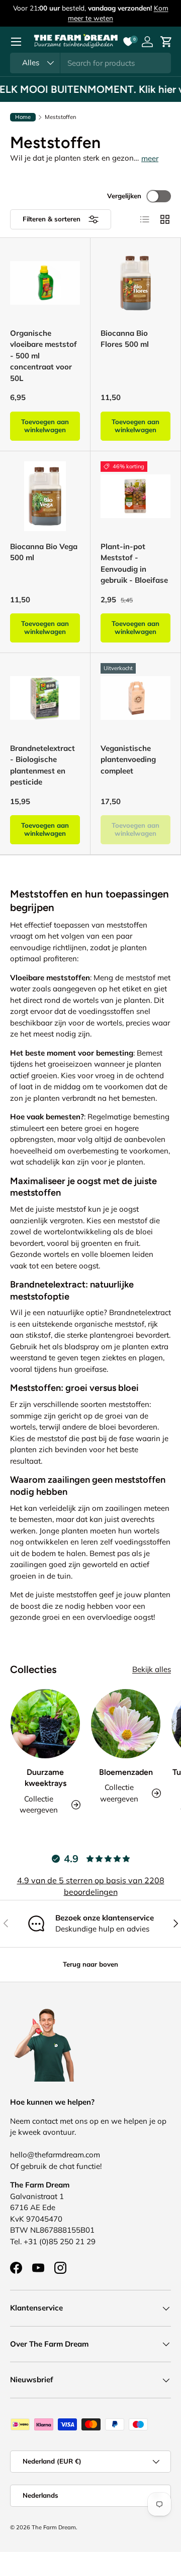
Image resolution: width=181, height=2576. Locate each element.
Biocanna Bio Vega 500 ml (44, 552)
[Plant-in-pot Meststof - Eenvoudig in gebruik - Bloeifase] (135, 496)
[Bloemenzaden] (126, 1724)
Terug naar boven (90, 1964)
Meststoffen (61, 117)
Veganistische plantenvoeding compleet (128, 759)
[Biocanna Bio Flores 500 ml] (135, 283)
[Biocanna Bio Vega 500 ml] (45, 496)
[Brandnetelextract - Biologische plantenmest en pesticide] (45, 698)
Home (23, 117)
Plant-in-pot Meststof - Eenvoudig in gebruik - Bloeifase (134, 563)
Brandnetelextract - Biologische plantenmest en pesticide (42, 765)
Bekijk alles (152, 1669)
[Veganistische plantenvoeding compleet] (135, 698)
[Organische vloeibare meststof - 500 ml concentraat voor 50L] (45, 283)
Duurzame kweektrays (46, 1778)
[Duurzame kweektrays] (45, 1724)
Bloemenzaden (126, 1772)
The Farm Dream (54, 2527)
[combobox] (90, 63)
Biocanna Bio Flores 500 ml (125, 339)
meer (150, 158)
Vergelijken (124, 196)
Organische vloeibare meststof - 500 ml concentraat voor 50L (43, 356)
